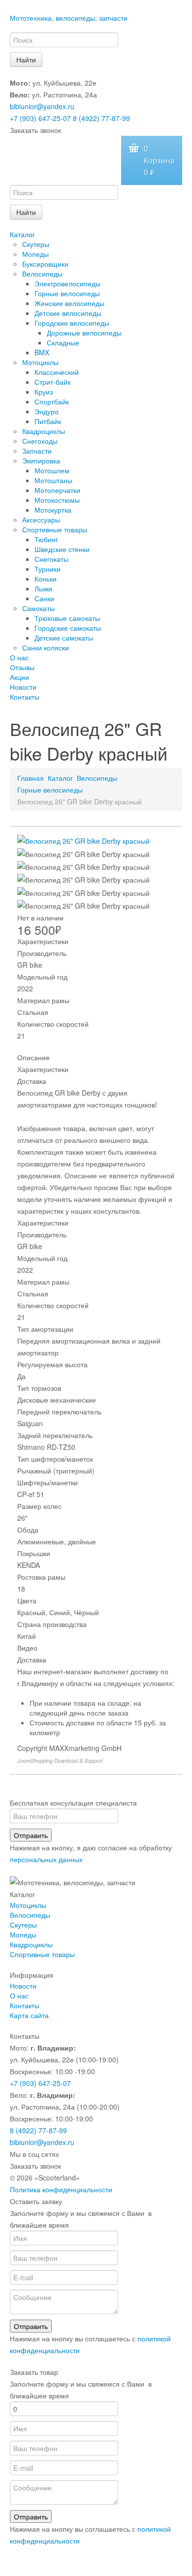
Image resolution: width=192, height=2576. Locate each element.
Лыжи (43, 588)
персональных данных (46, 1859)
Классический (57, 372)
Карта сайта (29, 2015)
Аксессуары (41, 520)
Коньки (46, 579)
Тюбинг (46, 539)
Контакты (25, 697)
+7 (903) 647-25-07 (40, 118)
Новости (23, 687)
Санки (44, 598)
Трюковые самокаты (67, 618)
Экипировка (41, 460)
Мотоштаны (53, 480)
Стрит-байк (52, 382)
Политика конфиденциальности (61, 2189)
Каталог (22, 234)
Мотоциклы (40, 362)
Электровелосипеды (67, 283)
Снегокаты (51, 559)
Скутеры (36, 244)
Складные (63, 342)
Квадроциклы (44, 431)
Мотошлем (52, 470)
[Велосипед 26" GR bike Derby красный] (83, 840)
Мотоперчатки (57, 490)
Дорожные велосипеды (84, 333)
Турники (48, 569)
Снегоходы (40, 441)
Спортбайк (52, 401)
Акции (19, 677)
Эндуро (47, 411)
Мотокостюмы (57, 500)
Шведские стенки (62, 549)
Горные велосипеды (67, 293)
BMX (42, 352)
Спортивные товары (55, 529)
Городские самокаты (68, 628)
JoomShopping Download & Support (60, 1761)
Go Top (96, 2566)
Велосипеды (42, 274)
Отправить (31, 1835)
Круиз (44, 392)
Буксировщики (45, 264)
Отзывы (22, 667)
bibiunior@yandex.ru (42, 106)
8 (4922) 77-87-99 (101, 118)
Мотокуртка (53, 510)
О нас (19, 657)
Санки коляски (46, 647)
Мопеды (35, 254)
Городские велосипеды (72, 323)
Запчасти (37, 451)
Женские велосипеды (69, 303)
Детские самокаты (64, 638)
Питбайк (48, 421)
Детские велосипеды (68, 313)
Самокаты (38, 608)
